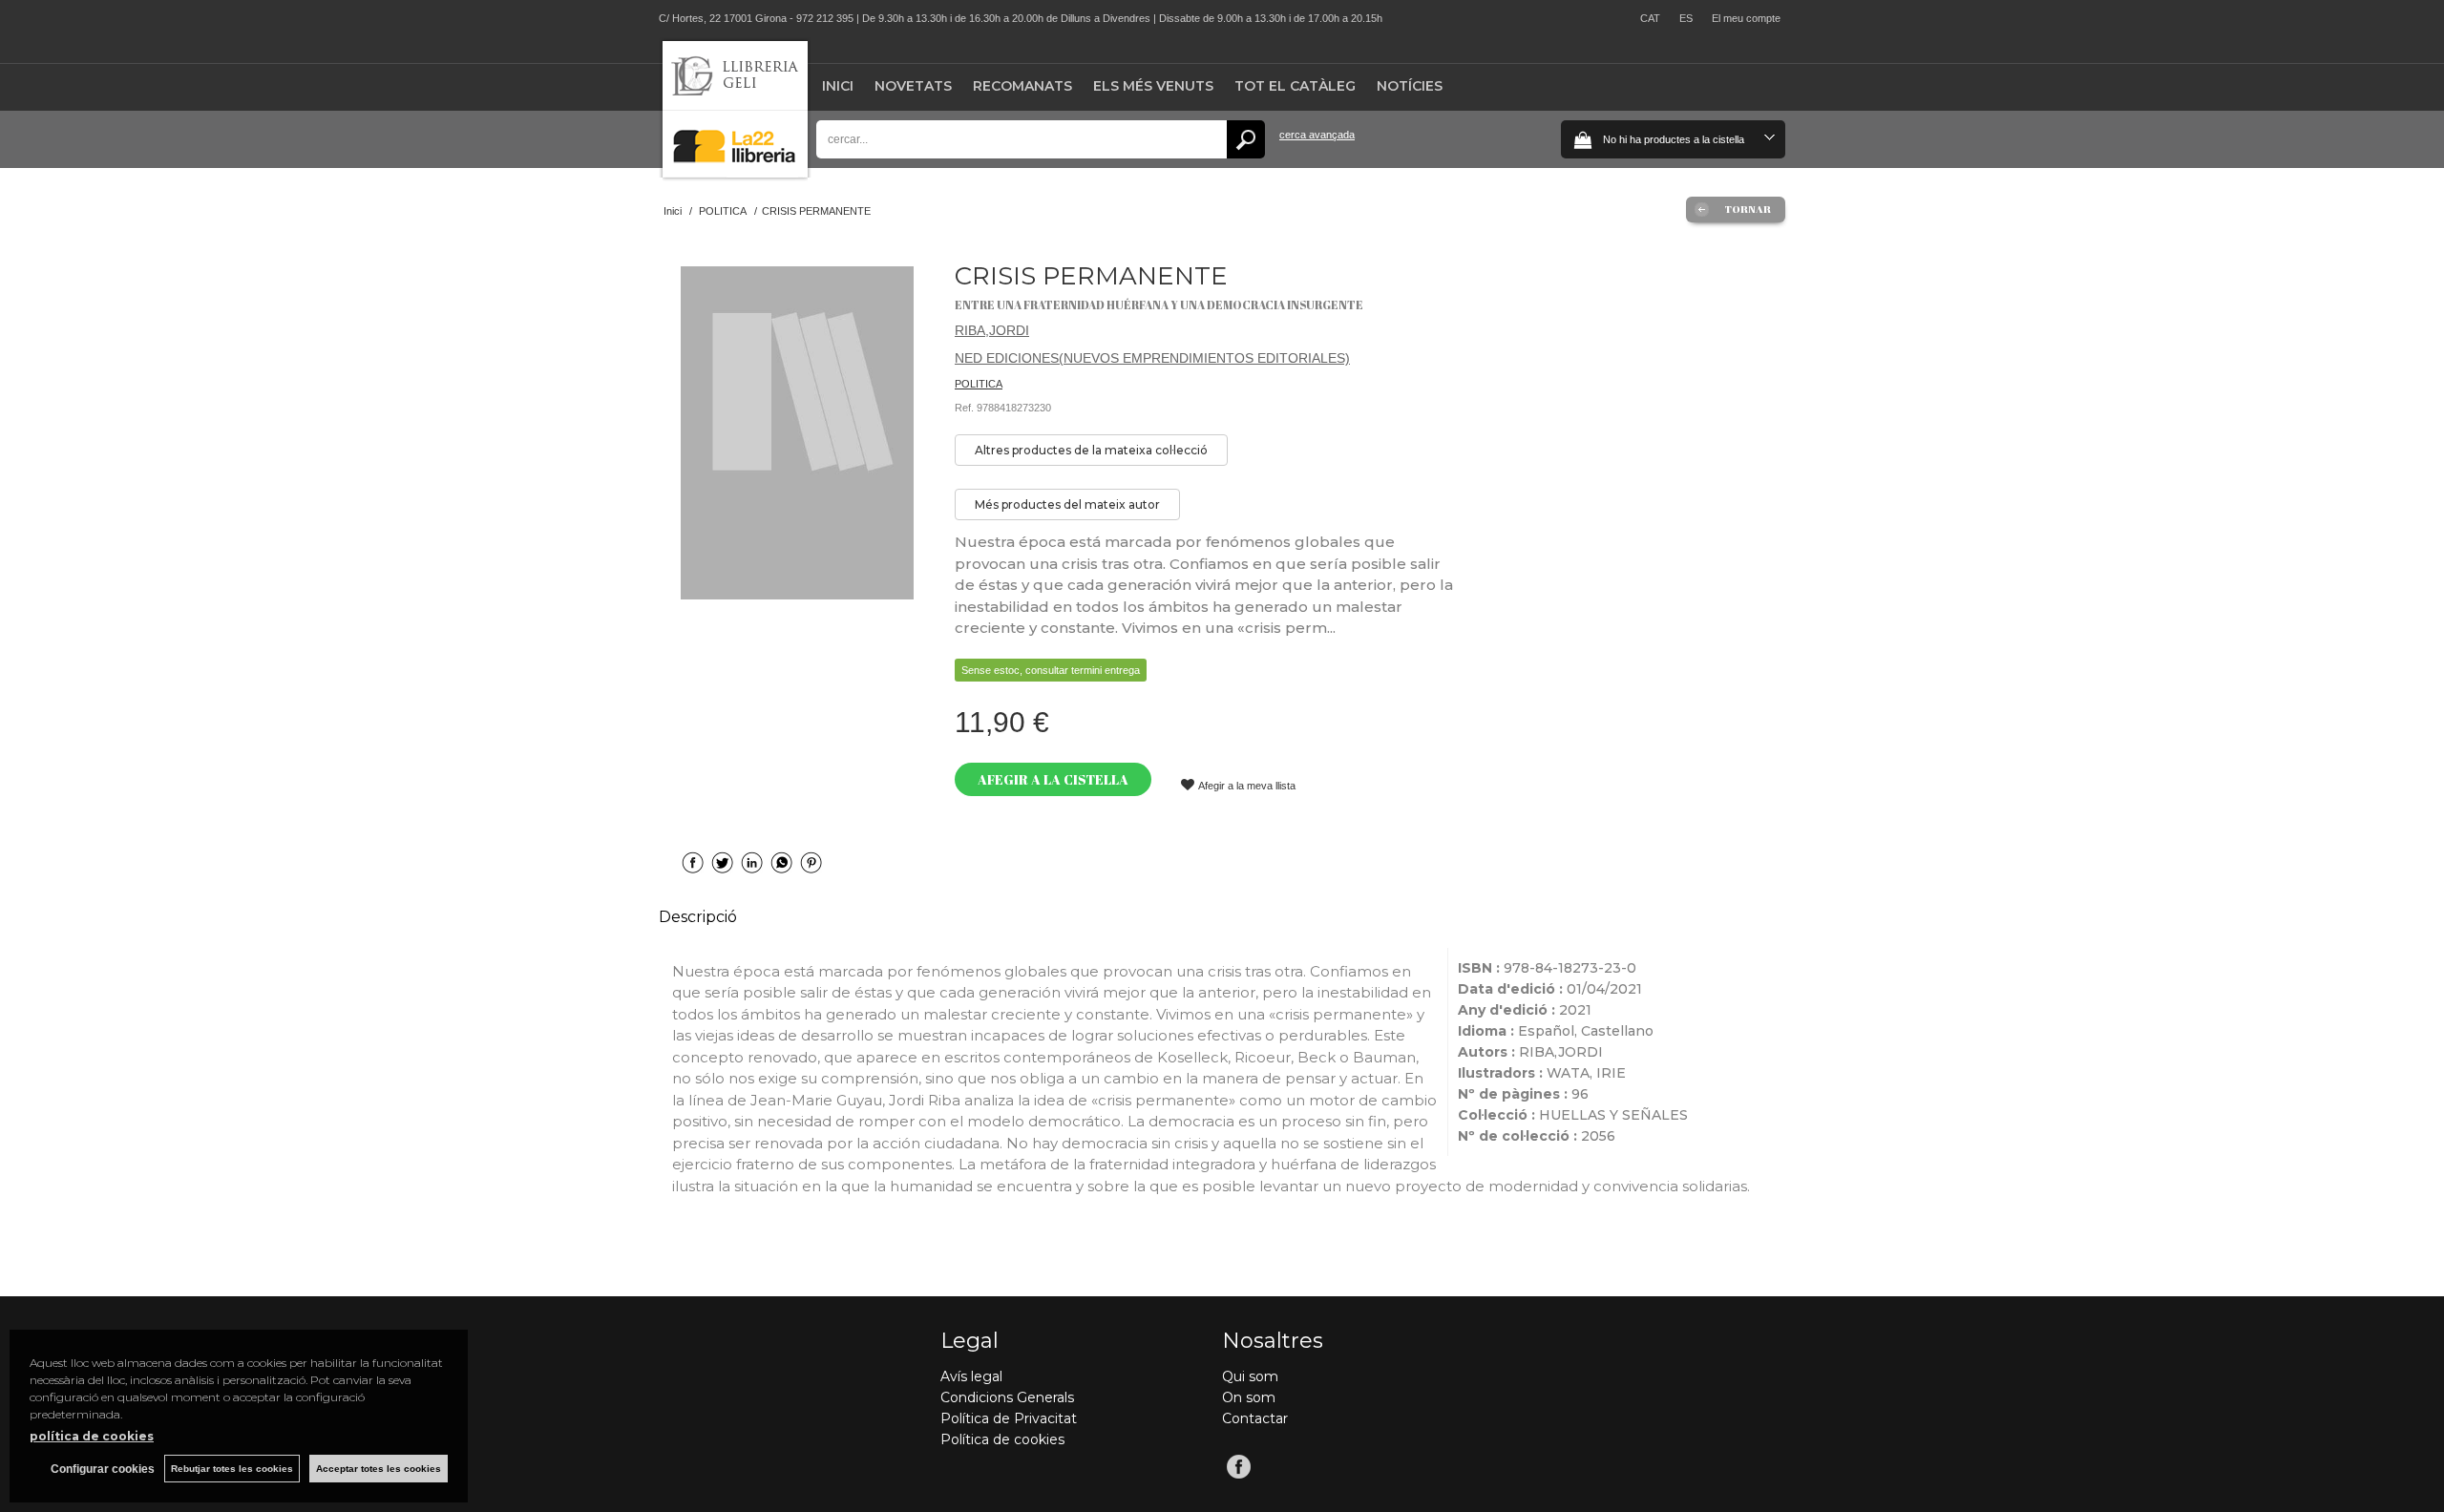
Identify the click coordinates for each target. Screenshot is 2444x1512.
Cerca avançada (1317, 135)
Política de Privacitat (1009, 1418)
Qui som (1250, 1376)
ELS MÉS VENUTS (1153, 86)
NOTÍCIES (1410, 86)
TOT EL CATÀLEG (1295, 86)
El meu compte (1746, 18)
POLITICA (979, 384)
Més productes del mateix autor (1067, 504)
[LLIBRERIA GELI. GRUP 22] (735, 173)
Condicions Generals (1007, 1397)
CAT (1650, 18)
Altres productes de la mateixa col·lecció (1091, 450)
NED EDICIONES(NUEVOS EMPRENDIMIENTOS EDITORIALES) (1152, 358)
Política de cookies (1002, 1439)
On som (1249, 1397)
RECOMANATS (1022, 86)
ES (1686, 18)
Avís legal (971, 1376)
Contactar (1255, 1418)
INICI (838, 86)
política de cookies (92, 1436)
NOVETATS (913, 86)
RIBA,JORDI (992, 330)
